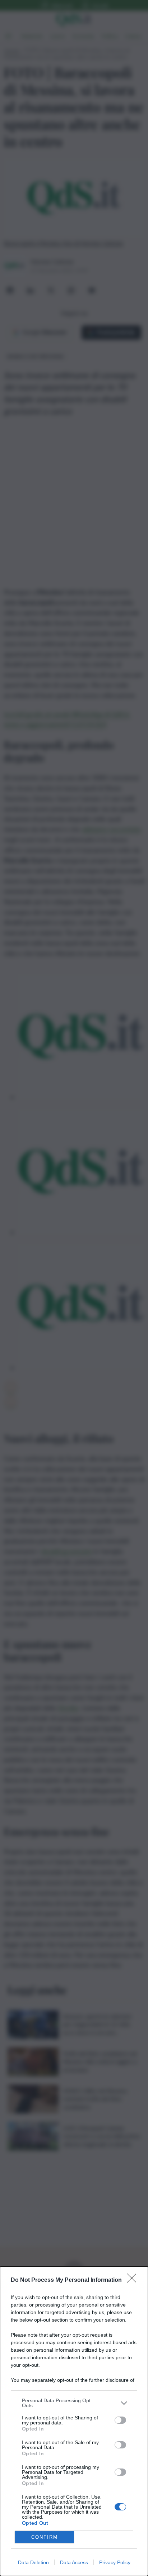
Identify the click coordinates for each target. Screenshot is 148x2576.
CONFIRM (45, 2537)
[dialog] (74, 2421)
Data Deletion (33, 2562)
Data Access (74, 2562)
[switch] (120, 2420)
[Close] (134, 2280)
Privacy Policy (115, 2562)
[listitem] (74, 2403)
